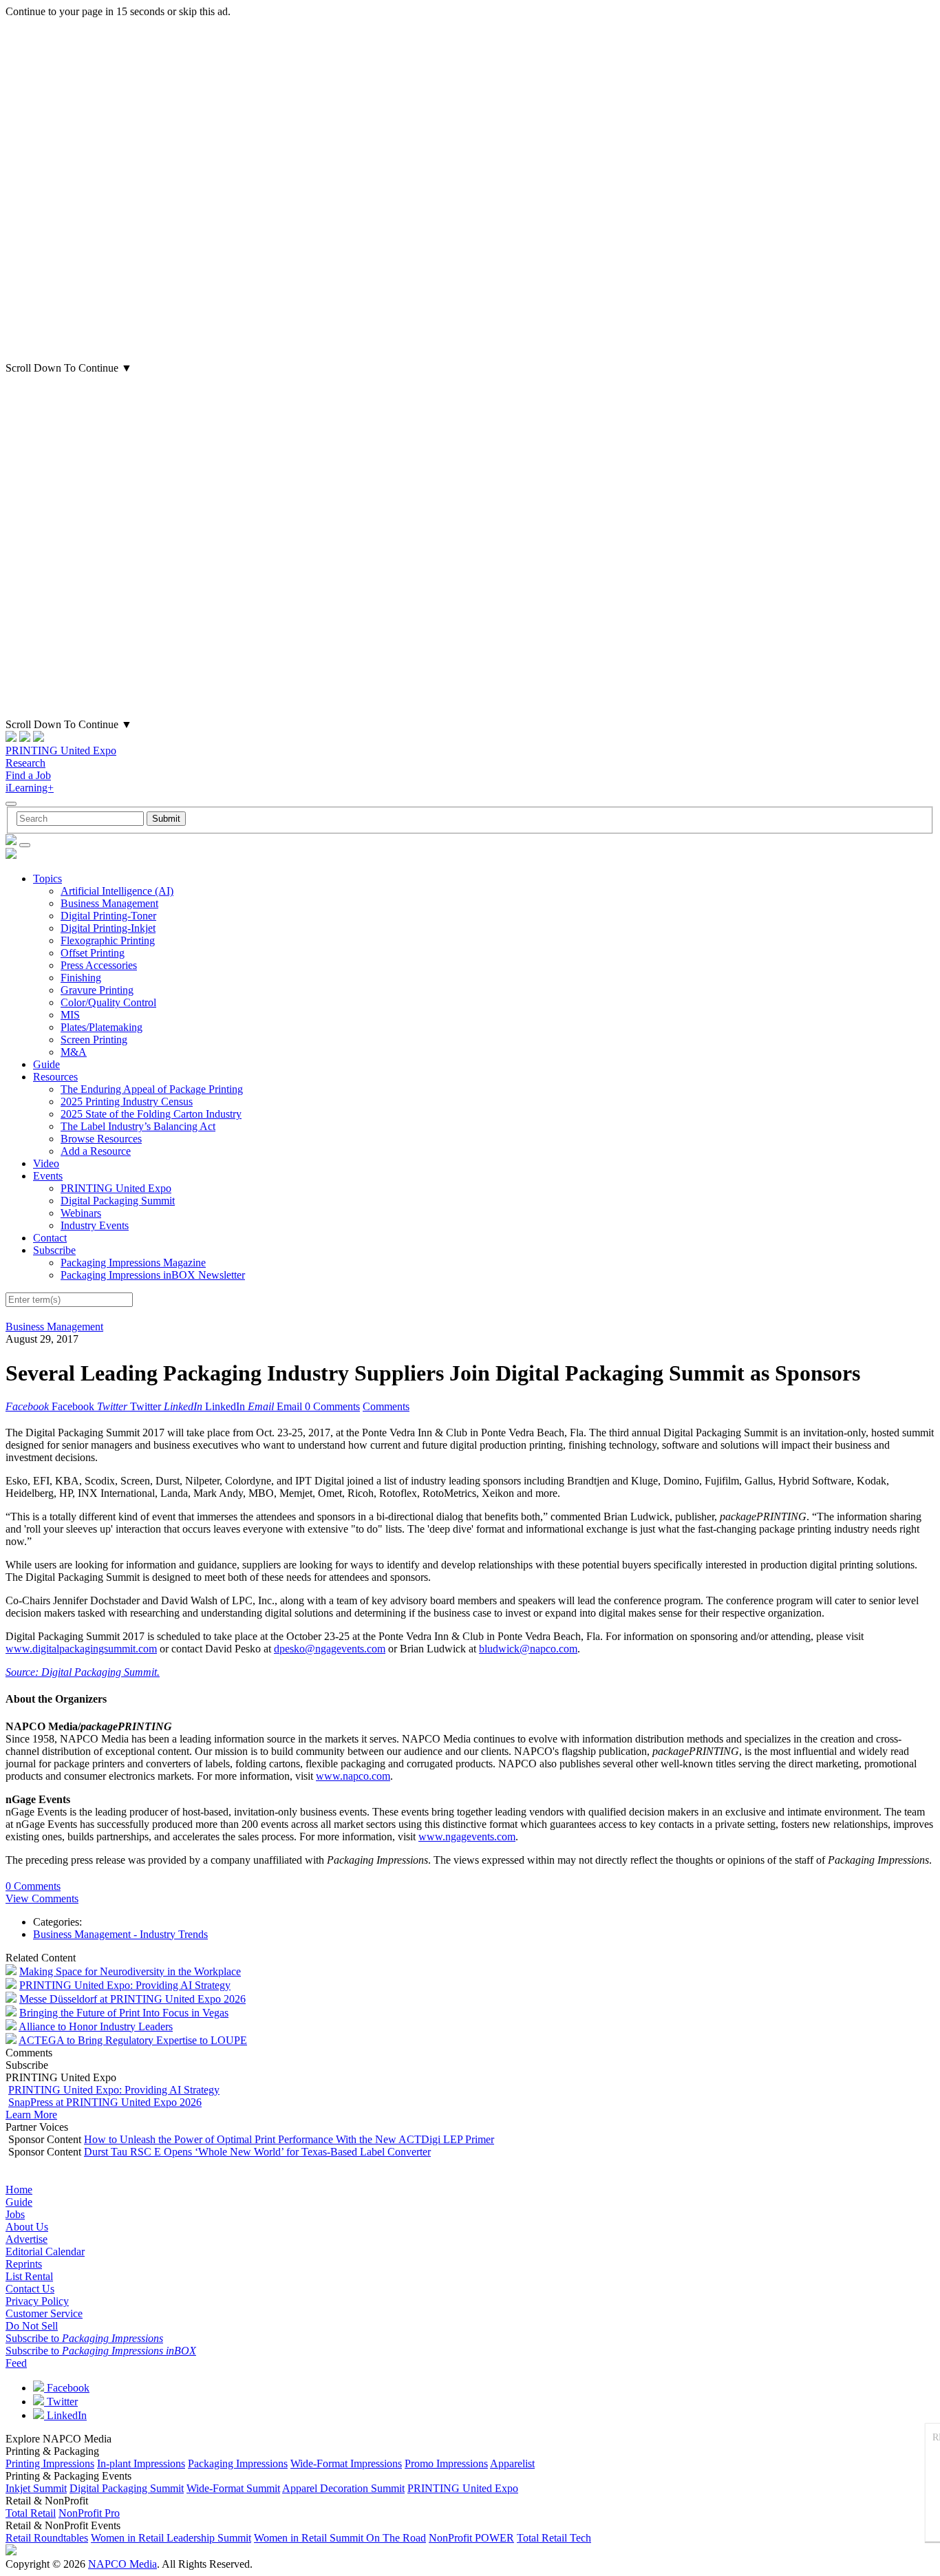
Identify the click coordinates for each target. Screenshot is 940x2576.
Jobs (15, 2214)
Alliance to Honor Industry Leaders (96, 2026)
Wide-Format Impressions (346, 2463)
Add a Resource (96, 1151)
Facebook (67, 2388)
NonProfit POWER (471, 2538)
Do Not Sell (32, 2326)
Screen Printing (94, 1040)
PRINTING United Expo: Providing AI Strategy (125, 1985)
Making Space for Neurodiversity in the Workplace (130, 1971)
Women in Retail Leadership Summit (171, 2538)
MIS (70, 1015)
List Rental (29, 2276)
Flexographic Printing (108, 940)
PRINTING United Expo (61, 751)
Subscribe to (84, 2338)
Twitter (61, 2402)
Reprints (24, 2264)
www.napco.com (353, 1776)
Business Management (109, 903)
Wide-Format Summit (233, 2488)
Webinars (81, 1213)
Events (48, 1176)
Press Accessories (99, 965)
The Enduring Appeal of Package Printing (152, 1089)
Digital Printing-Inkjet (108, 928)
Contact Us (30, 2289)
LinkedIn (65, 2415)
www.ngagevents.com (467, 1837)
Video (46, 1163)
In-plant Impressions (141, 2463)
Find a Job (28, 775)
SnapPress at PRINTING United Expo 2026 (105, 2102)
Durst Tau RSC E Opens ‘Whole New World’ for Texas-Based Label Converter (257, 2152)
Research (25, 763)
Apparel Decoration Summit (343, 2488)
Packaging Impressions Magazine (133, 1263)
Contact (50, 1238)
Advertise (26, 2239)
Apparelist (512, 2463)
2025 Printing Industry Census (127, 1101)
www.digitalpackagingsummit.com (81, 1649)
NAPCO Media (122, 2564)
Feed (16, 2363)
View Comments (42, 1898)
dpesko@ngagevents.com (330, 1649)
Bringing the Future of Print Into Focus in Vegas (124, 2013)
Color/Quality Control (108, 1002)
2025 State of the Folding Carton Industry (151, 1114)
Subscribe (54, 1250)
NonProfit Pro (89, 2513)
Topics (47, 879)
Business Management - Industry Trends (120, 1934)
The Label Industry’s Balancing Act (138, 1126)
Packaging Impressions (238, 2463)
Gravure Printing (97, 990)
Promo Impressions (446, 2463)
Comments (386, 1406)
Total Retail (31, 2513)
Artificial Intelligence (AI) (117, 891)
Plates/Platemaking (102, 1027)
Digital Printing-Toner (108, 916)
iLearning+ (30, 788)
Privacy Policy (37, 2301)
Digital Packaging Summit (118, 1201)
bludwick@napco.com (528, 1649)
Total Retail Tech (554, 2538)
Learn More (31, 2115)
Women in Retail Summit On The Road (340, 2538)
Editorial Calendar (45, 2252)
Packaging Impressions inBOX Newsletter (153, 1275)
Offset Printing (93, 953)
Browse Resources (101, 1139)
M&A (74, 1052)
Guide (46, 1064)
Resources (55, 1077)
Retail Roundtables (47, 2538)
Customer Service (44, 2313)
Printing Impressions (50, 2463)
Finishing (81, 978)
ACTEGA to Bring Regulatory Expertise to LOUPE (133, 2040)
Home (19, 2190)
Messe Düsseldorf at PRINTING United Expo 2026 (132, 1999)
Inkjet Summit (36, 2488)
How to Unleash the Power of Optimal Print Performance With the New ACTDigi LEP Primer (289, 2139)
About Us (27, 2227)
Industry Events (95, 1225)
